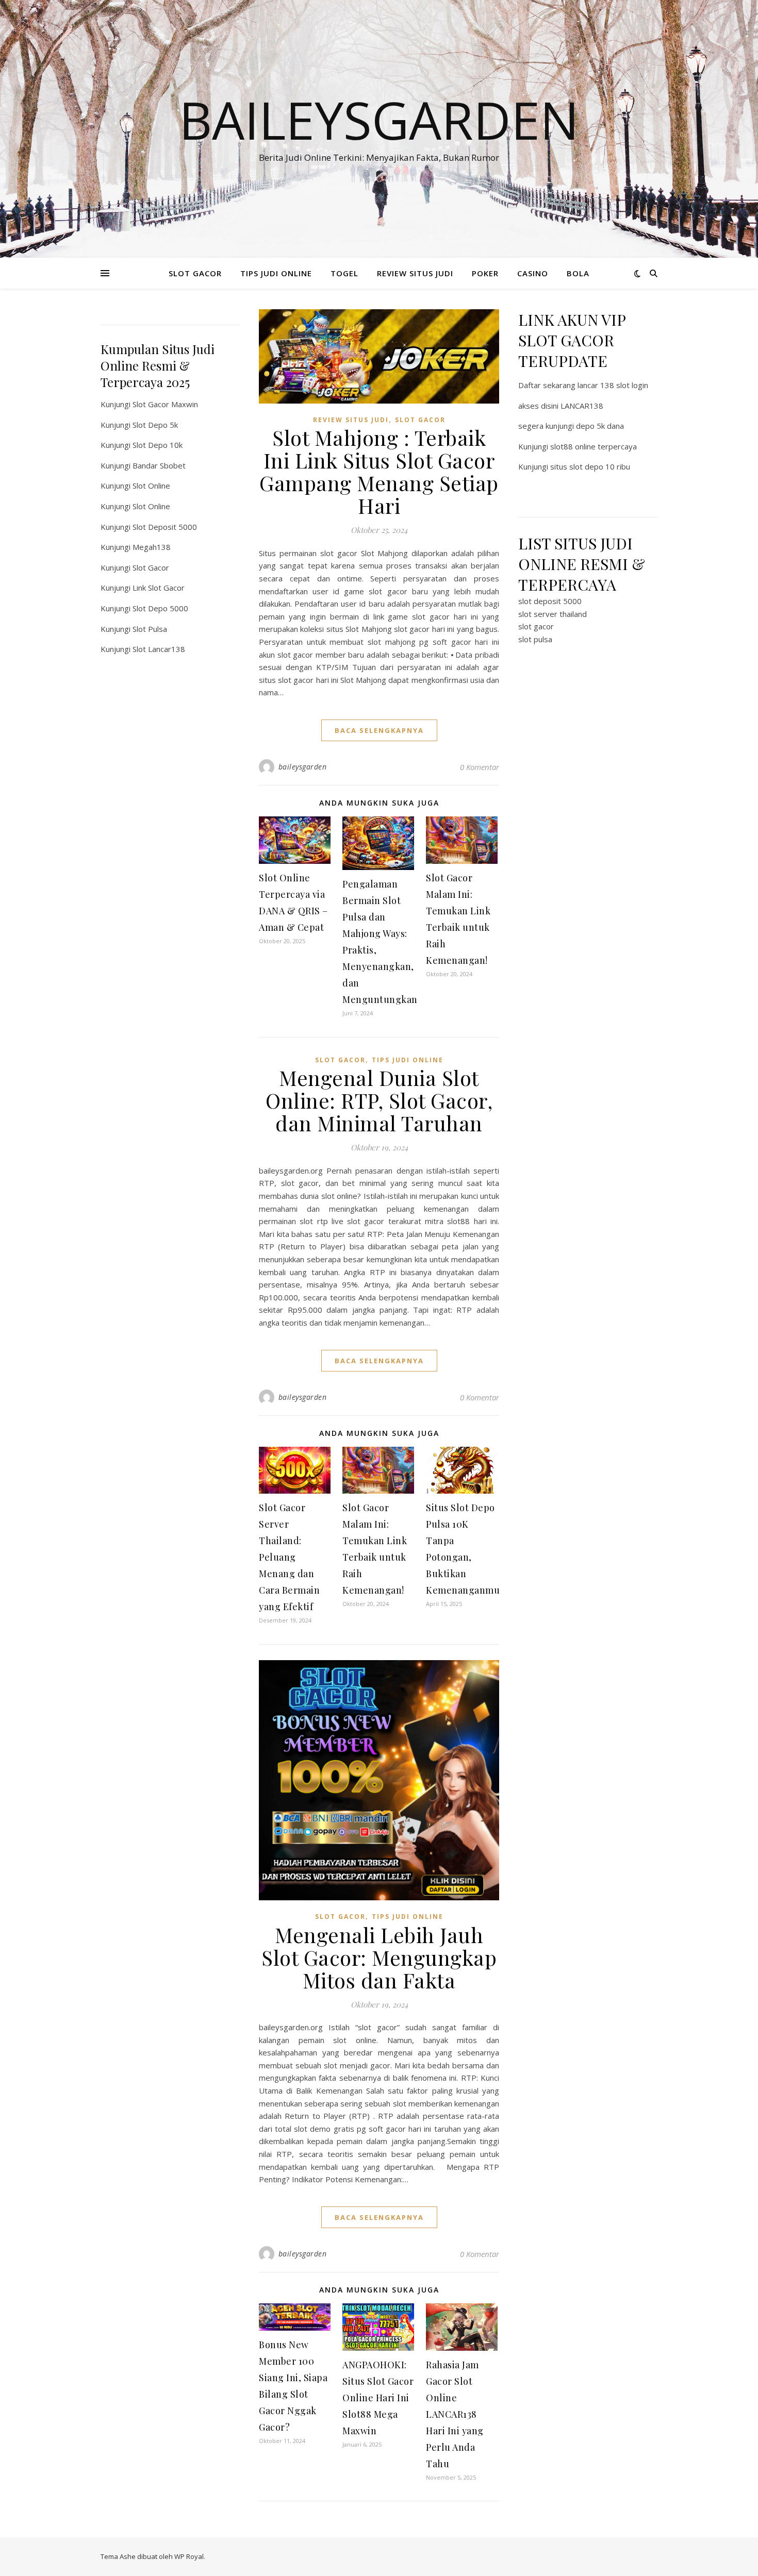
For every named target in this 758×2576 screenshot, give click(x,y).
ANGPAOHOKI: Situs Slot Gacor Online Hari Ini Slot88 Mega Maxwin (378, 2398)
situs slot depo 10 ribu (590, 466)
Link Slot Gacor (159, 588)
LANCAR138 (582, 406)
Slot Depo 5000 (160, 608)
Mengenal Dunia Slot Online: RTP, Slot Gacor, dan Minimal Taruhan (379, 1100)
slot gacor (536, 626)
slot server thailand (553, 614)
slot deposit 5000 (550, 601)
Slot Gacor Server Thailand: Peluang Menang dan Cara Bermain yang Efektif (289, 1557)
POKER (485, 273)
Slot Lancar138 (159, 649)
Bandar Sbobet (159, 465)
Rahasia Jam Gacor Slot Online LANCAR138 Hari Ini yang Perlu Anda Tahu (455, 2414)
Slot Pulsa (150, 629)
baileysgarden (303, 767)
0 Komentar (480, 767)
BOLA (578, 273)
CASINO (533, 273)
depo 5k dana (600, 426)
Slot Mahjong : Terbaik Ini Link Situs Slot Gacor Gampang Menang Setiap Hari (379, 471)
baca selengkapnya (379, 730)
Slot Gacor (151, 567)
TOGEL (344, 273)
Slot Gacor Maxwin (165, 404)
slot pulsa (535, 639)
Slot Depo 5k (155, 425)
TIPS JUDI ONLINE (276, 273)
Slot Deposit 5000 (165, 527)
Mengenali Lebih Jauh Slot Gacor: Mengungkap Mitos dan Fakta (379, 1957)
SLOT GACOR (195, 273)
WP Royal (189, 2556)
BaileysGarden (379, 120)
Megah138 (152, 547)
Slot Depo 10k (158, 445)
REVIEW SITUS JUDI (415, 273)
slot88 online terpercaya (594, 446)
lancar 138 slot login (613, 385)
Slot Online (151, 486)
